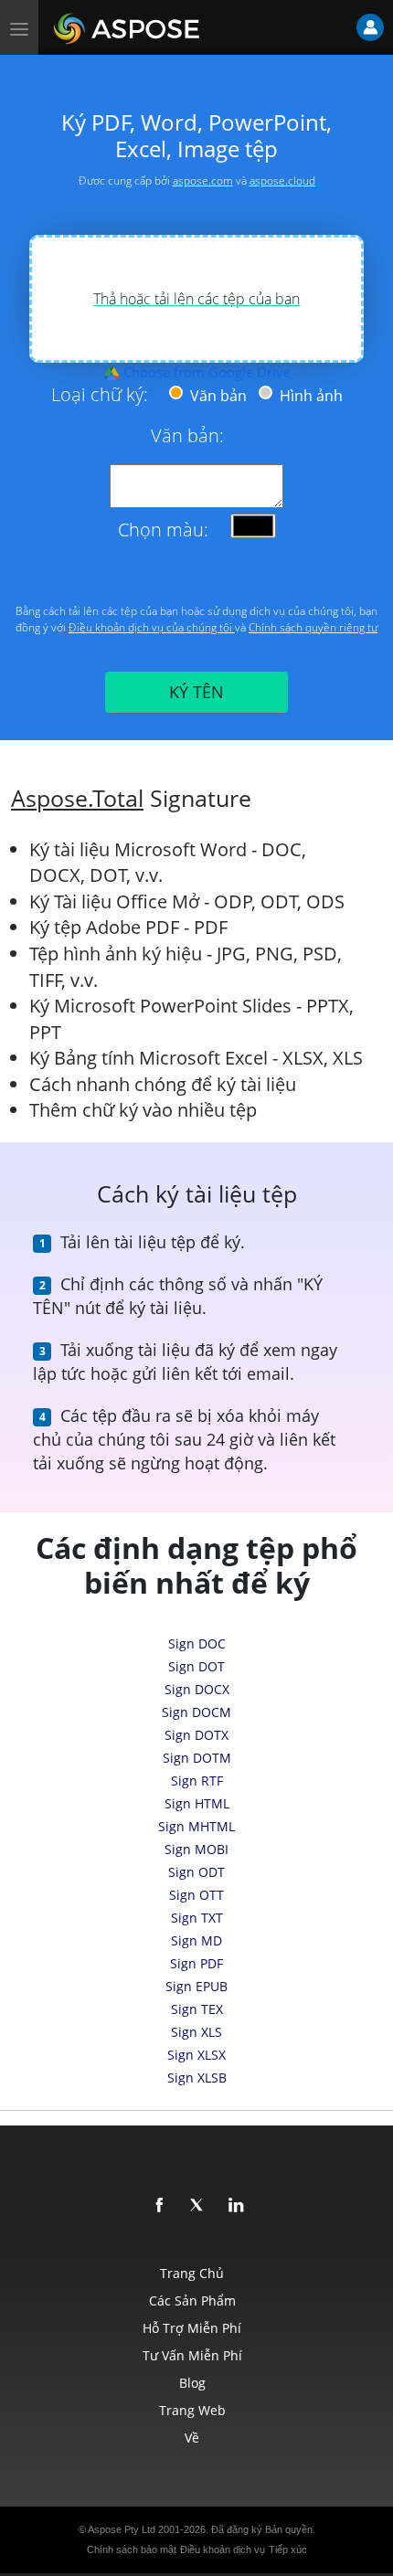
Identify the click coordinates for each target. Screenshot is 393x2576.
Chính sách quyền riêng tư (313, 627)
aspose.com (203, 180)
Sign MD (196, 1940)
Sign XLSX (196, 2055)
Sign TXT (197, 1918)
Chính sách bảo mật (132, 2549)
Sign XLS (196, 2032)
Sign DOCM (196, 1712)
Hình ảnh (309, 396)
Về (192, 2438)
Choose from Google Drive (205, 372)
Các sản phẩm (192, 2300)
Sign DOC (197, 1643)
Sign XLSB (197, 2078)
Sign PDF (196, 1963)
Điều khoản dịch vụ (223, 2549)
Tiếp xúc (288, 2549)
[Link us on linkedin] (237, 2206)
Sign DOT (196, 1666)
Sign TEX (197, 2009)
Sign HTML (197, 1803)
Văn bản (217, 396)
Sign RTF (197, 1781)
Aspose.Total (77, 798)
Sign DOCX (197, 1689)
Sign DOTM (197, 1758)
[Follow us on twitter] (198, 2206)
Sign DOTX (196, 1735)
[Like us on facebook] (160, 2206)
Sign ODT (196, 1872)
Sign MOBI (196, 1849)
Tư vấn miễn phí (192, 2355)
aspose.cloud (282, 180)
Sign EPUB (196, 1986)
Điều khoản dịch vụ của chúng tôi (152, 627)
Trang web (192, 2410)
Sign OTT (196, 1895)
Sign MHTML (196, 1826)
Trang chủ (192, 2273)
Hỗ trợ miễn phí (192, 2328)
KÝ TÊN (196, 692)
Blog (192, 2383)
